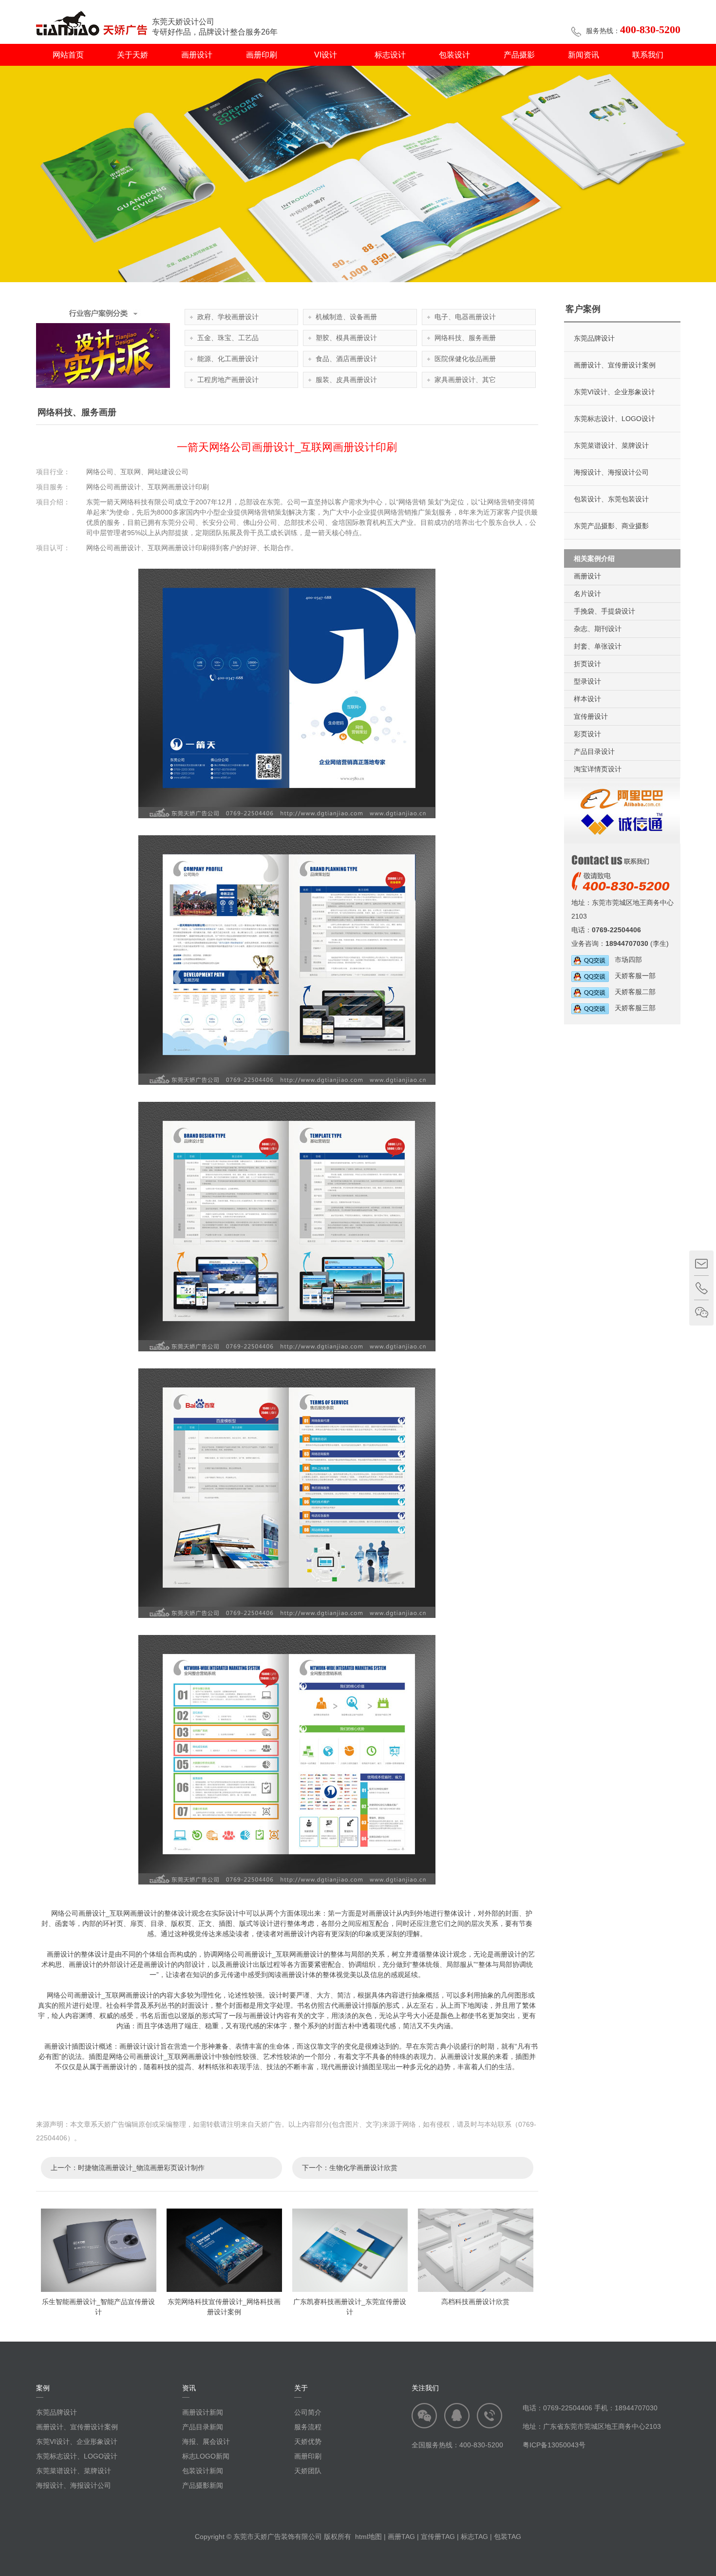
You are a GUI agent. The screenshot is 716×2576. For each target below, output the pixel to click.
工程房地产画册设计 (228, 380)
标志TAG (474, 2537)
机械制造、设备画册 (346, 317)
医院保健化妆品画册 (465, 359)
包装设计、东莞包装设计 (611, 499)
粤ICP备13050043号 (554, 2445)
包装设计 (454, 55)
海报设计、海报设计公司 (611, 472)
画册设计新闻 (203, 2412)
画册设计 (197, 55)
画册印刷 (262, 55)
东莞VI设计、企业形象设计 (614, 392)
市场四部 (625, 960)
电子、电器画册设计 (465, 317)
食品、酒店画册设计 (346, 359)
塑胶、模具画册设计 (346, 338)
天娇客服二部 (632, 992)
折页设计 (587, 664)
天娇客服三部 (632, 1008)
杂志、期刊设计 (598, 629)
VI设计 (326, 55)
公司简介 (308, 2412)
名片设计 (587, 594)
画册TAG (401, 2537)
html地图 (368, 2537)
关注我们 (425, 2388)
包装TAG (508, 2537)
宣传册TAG (438, 2537)
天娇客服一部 (632, 976)
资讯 (189, 2388)
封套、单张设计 (598, 646)
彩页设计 (587, 734)
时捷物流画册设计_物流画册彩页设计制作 (141, 2168)
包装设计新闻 (203, 2471)
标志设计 (390, 55)
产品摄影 (519, 55)
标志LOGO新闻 (206, 2456)
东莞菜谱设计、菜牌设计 (611, 445)
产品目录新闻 (203, 2427)
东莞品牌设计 (594, 338)
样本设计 (587, 699)
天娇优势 (308, 2441)
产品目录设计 (594, 751)
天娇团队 (308, 2471)
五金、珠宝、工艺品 (228, 338)
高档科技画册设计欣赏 (475, 2302)
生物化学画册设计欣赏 (363, 2168)
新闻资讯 (584, 55)
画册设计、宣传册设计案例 (615, 365)
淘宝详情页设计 (598, 769)
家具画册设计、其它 (465, 380)
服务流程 (308, 2427)
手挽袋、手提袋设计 (604, 611)
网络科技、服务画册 (465, 338)
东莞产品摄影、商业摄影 (611, 526)
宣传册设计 (591, 716)
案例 (43, 2388)
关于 (301, 2388)
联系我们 (648, 55)
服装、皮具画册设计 (346, 380)
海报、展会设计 (206, 2441)
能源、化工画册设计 (228, 359)
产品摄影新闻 (203, 2485)
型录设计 (587, 681)
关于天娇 (132, 55)
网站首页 (68, 55)
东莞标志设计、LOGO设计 (614, 419)
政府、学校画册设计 (228, 317)
